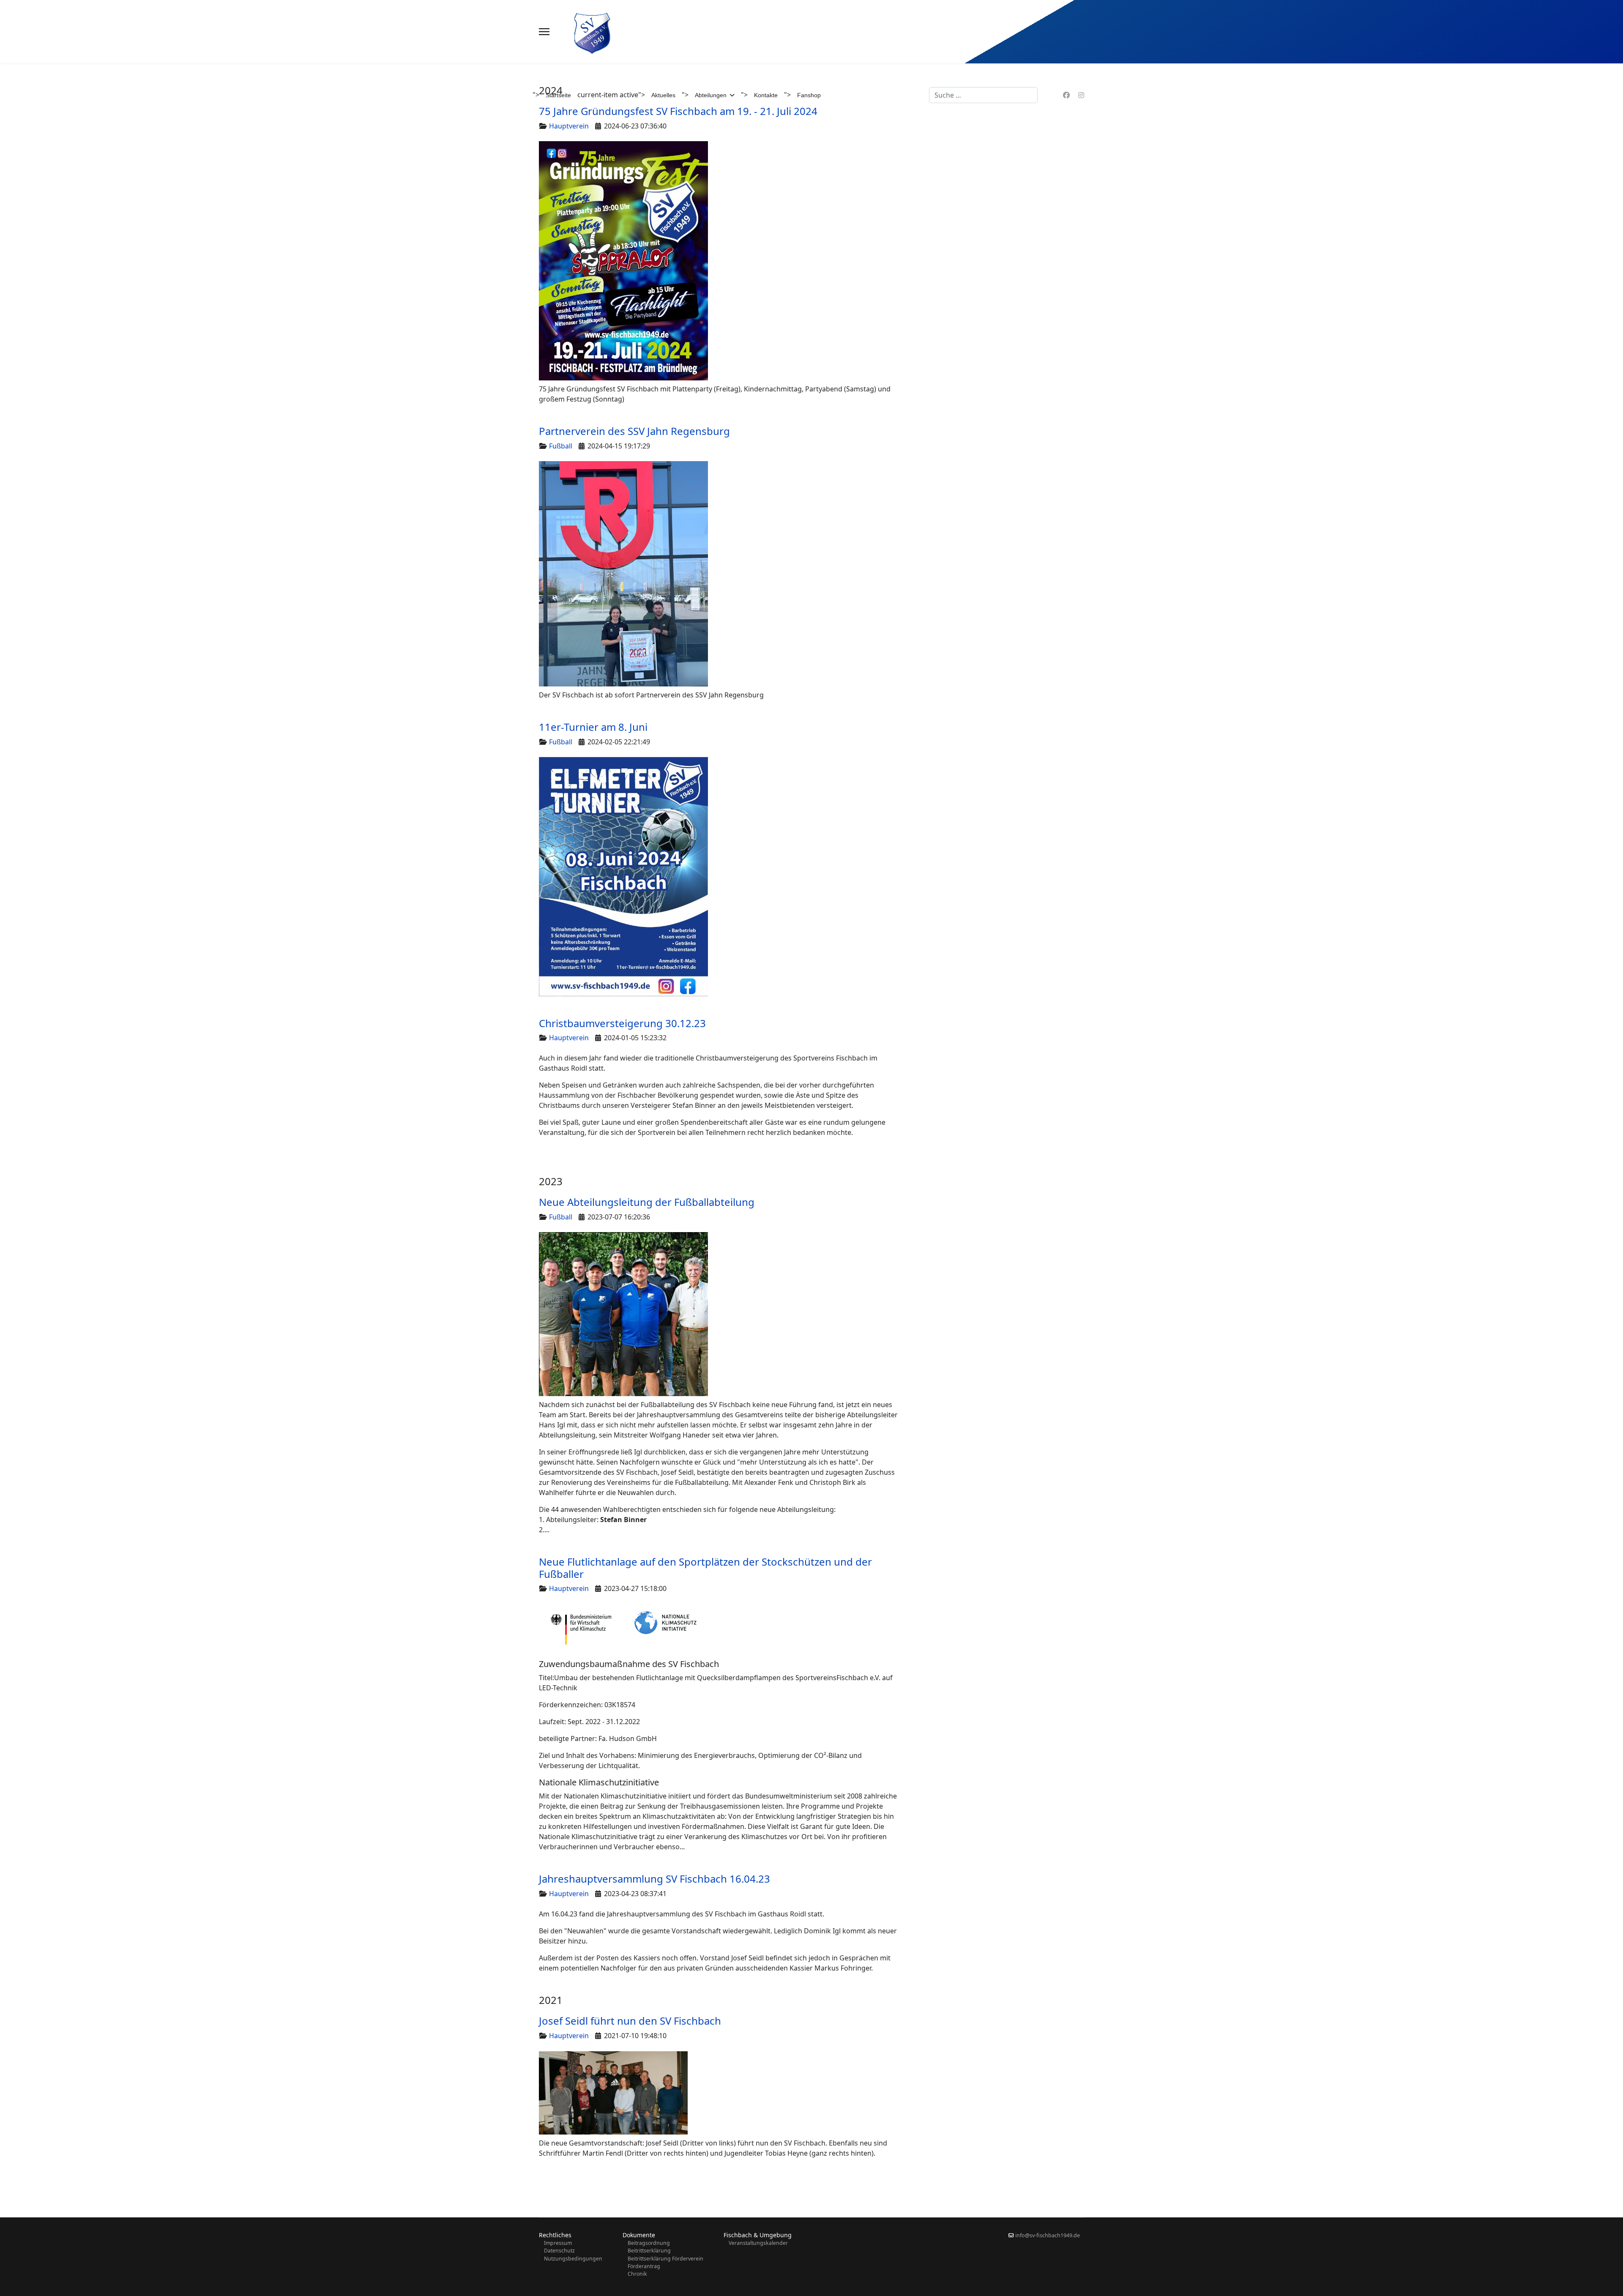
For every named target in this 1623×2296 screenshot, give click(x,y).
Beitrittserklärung (649, 2251)
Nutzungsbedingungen (573, 2259)
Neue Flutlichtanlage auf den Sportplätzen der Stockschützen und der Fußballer (705, 1568)
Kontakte (766, 95)
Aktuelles (663, 95)
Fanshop (809, 95)
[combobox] (983, 95)
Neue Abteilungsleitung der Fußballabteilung (647, 1202)
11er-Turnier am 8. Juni (593, 727)
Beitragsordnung (649, 2243)
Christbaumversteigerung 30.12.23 (622, 1023)
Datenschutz (559, 2251)
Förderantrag (644, 2266)
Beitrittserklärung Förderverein (665, 2259)
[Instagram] (1081, 95)
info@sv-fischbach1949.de (1048, 2235)
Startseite (558, 95)
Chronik (637, 2274)
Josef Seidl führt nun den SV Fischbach (630, 2021)
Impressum (558, 2243)
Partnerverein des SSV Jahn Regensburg (634, 431)
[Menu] (544, 32)
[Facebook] (1066, 95)
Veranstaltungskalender (758, 2243)
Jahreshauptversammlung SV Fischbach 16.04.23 (654, 1879)
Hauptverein (569, 1038)
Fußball (561, 446)
